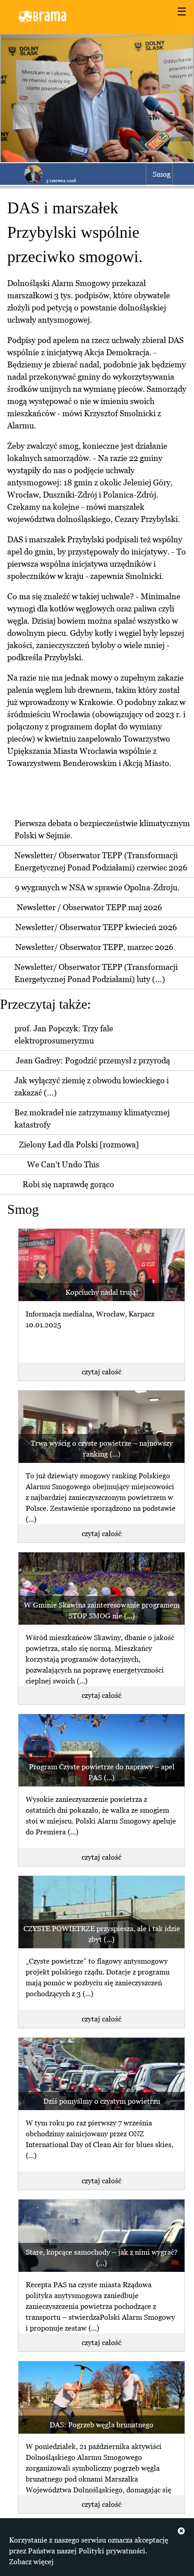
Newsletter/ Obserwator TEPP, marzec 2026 (94, 947)
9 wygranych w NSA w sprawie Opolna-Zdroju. (97, 887)
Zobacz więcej (31, 2562)
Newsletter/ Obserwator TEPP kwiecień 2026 (96, 927)
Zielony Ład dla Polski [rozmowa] (79, 1145)
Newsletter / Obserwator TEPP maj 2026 (89, 907)
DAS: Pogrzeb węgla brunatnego (102, 2425)
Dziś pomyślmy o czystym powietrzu (102, 2101)
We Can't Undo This (63, 1164)
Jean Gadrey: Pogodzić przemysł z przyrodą (93, 1060)
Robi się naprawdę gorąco (68, 1184)
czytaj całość (102, 1372)
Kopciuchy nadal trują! (102, 1292)
